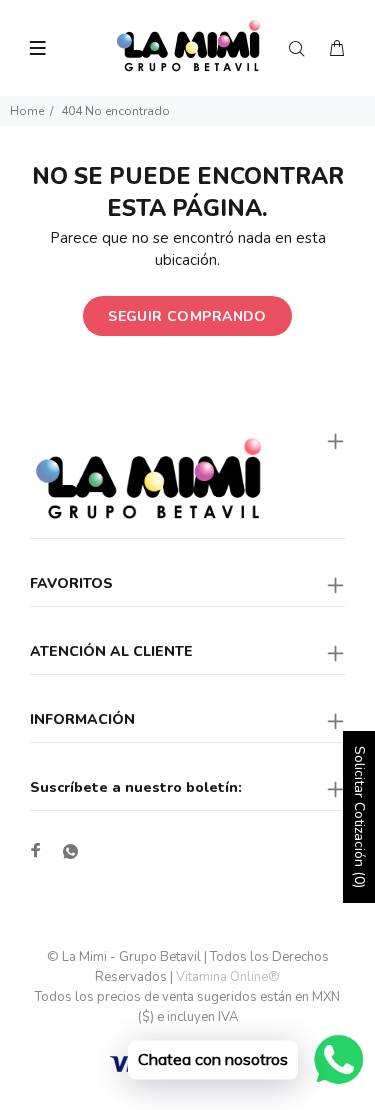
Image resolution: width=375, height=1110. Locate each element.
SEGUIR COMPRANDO (187, 316)
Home (27, 111)
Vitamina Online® (228, 977)
